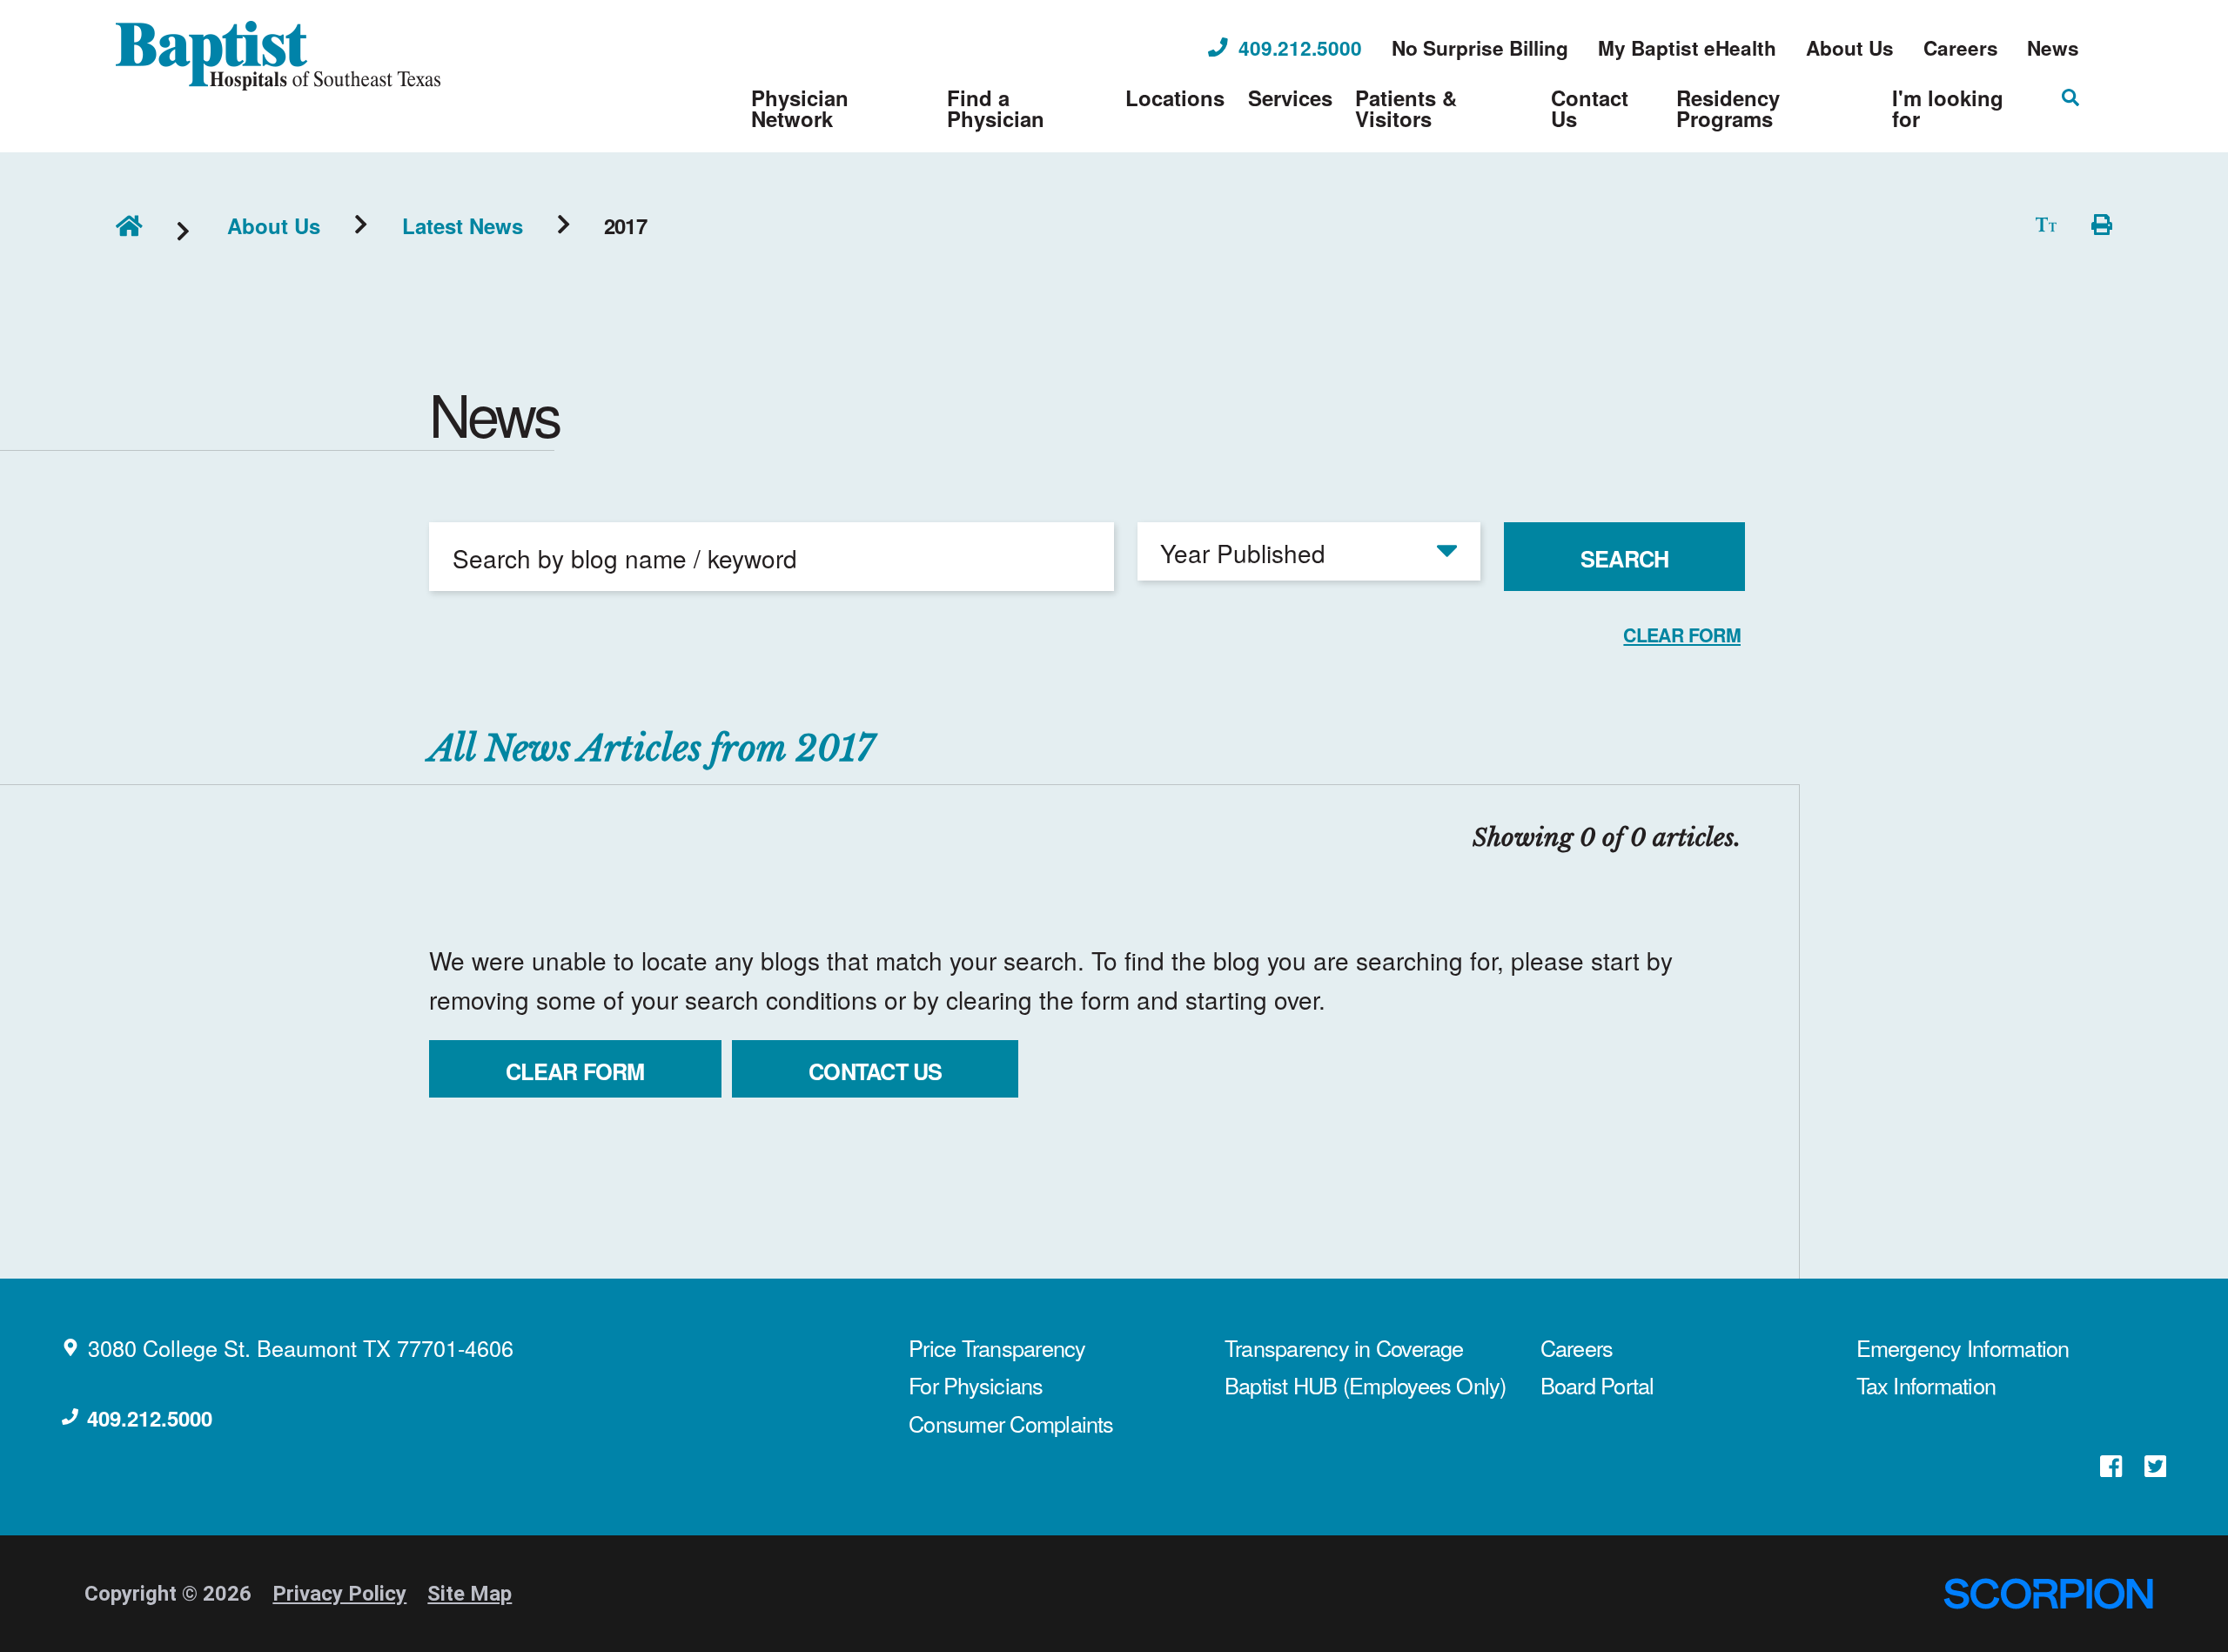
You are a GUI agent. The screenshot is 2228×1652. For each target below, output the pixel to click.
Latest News (463, 225)
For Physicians (976, 1385)
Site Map (470, 1594)
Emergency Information (1963, 1347)
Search (1624, 559)
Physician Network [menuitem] (800, 108)
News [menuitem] (2053, 48)
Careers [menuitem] (1961, 48)
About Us (274, 225)
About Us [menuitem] (1850, 48)
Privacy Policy (339, 1594)
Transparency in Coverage (1344, 1347)
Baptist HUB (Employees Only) (1366, 1385)
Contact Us (875, 1071)
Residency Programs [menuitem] (1728, 108)
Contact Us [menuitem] (1590, 108)
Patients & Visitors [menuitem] (1406, 108)
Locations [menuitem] (1175, 97)
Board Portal (1597, 1385)
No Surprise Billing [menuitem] (1480, 48)
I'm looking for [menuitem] (1948, 108)
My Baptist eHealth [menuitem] (1687, 48)
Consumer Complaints (1011, 1423)
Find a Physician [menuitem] (996, 108)
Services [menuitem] (1290, 97)
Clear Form (575, 1071)
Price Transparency (997, 1347)
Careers (1577, 1347)
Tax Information (1926, 1385)
